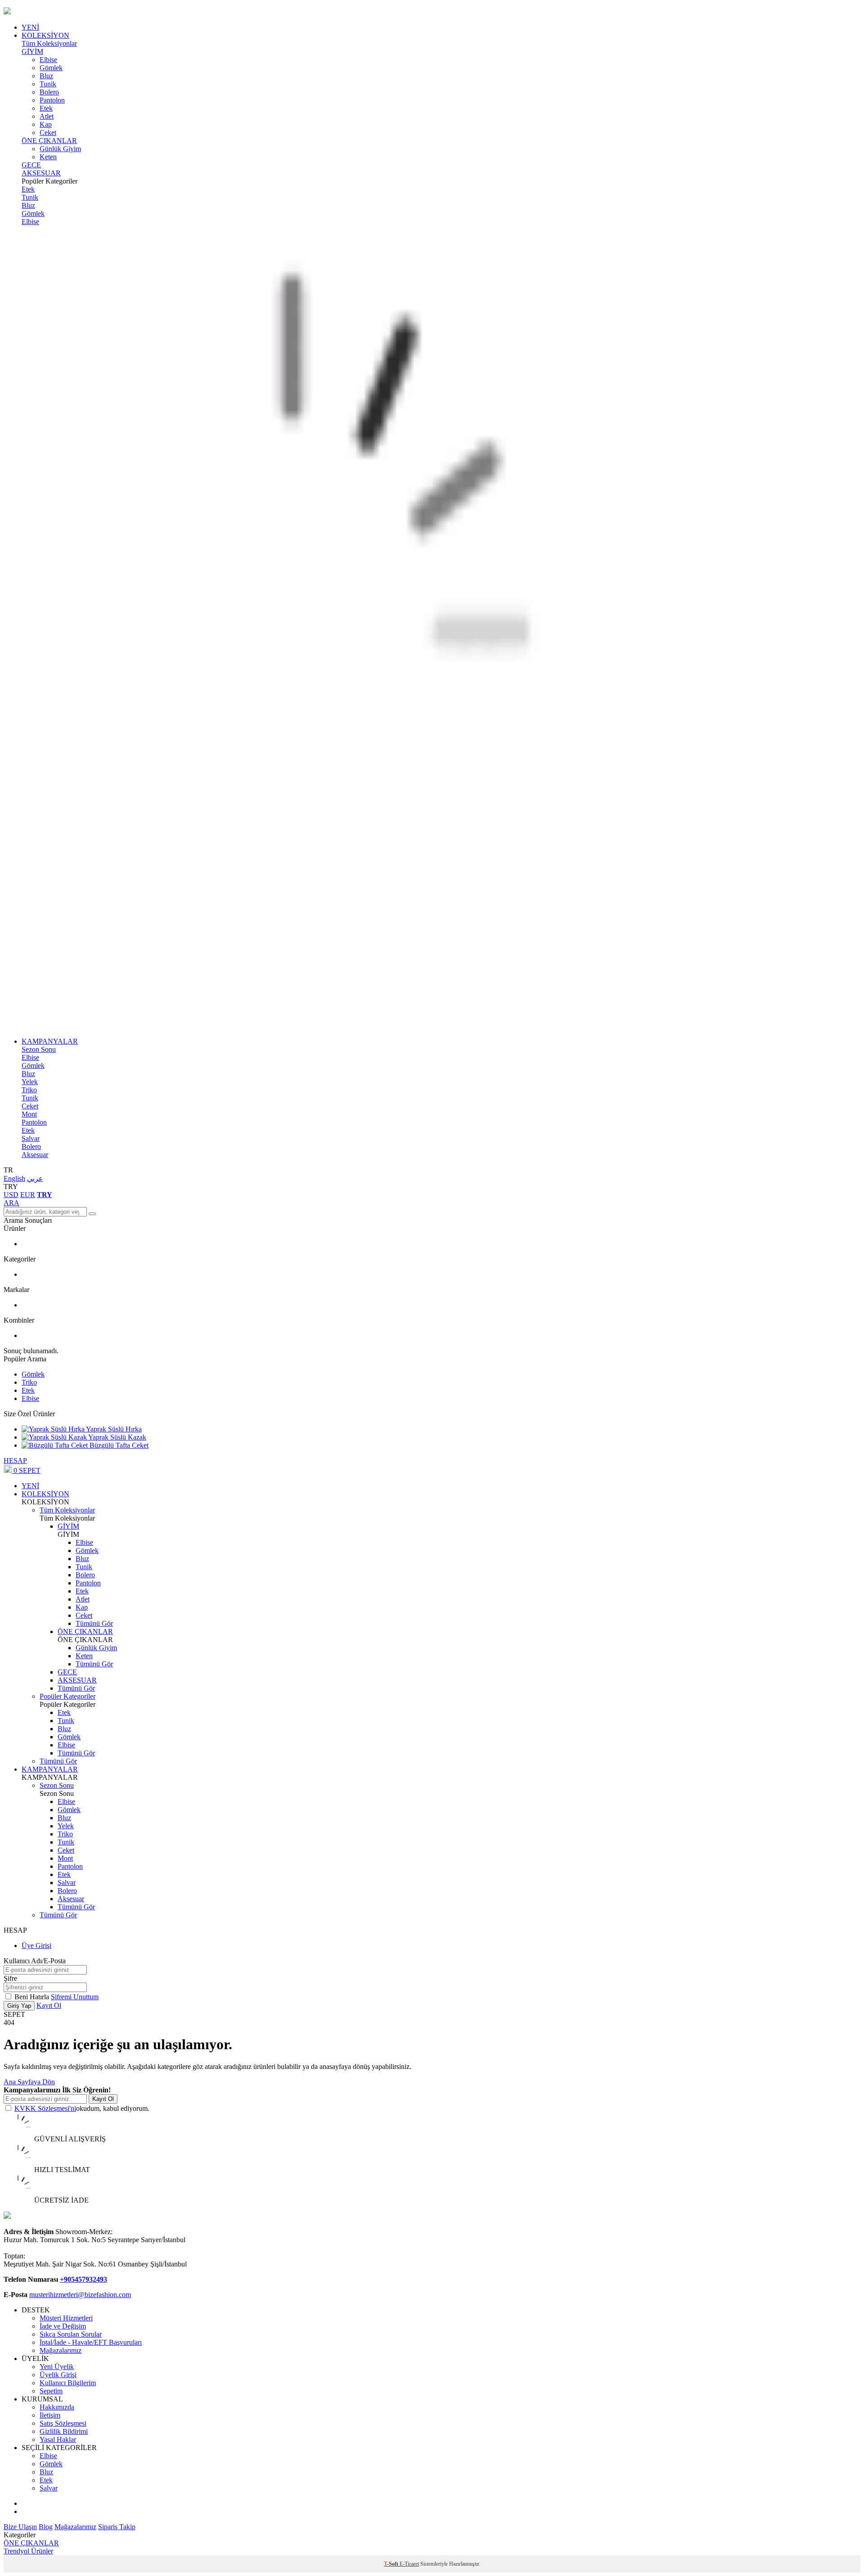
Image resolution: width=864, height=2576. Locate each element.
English (14, 1178)
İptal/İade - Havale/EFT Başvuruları (91, 2342)
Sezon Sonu (39, 1049)
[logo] (432, 12)
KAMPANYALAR (50, 1041)
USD (11, 1195)
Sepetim (51, 2391)
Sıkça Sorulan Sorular (71, 2334)
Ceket (48, 132)
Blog (46, 2527)
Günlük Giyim (60, 149)
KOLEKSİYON (45, 35)
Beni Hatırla (33, 1997)
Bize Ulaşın (20, 2527)
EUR (28, 1195)
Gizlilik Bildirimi (64, 2431)
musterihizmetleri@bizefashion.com (80, 2295)
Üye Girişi (36, 1945)
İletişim (50, 2415)
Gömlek (51, 68)
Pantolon (52, 100)
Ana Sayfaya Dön (29, 2082)
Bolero (49, 92)
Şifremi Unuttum (75, 1997)
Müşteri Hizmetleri (66, 2318)
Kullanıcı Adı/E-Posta (35, 1961)
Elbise (48, 60)
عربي (35, 1178)
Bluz (46, 76)
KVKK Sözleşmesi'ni (45, 2108)
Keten (48, 157)
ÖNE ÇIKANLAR (49, 141)
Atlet (47, 116)
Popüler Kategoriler (67, 1696)
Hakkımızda (57, 2407)
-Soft (392, 2564)
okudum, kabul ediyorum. (82, 2108)
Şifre (10, 1978)
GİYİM (32, 52)
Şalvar (31, 1138)
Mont (29, 1114)
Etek (46, 108)
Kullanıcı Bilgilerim (68, 2383)
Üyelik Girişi (58, 2375)
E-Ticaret (409, 2564)
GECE (31, 165)
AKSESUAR (41, 173)
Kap (46, 124)
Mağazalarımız (61, 2350)
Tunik (48, 84)
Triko (29, 1090)
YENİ (30, 27)
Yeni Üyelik (57, 2367)
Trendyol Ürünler (28, 2551)
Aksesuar (35, 1155)
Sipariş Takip (117, 2527)
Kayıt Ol (49, 2005)
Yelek (30, 1082)
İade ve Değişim (63, 2326)
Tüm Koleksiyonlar (49, 43)
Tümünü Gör (94, 1623)
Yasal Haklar (58, 2439)
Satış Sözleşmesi (63, 2423)
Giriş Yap (19, 2006)
